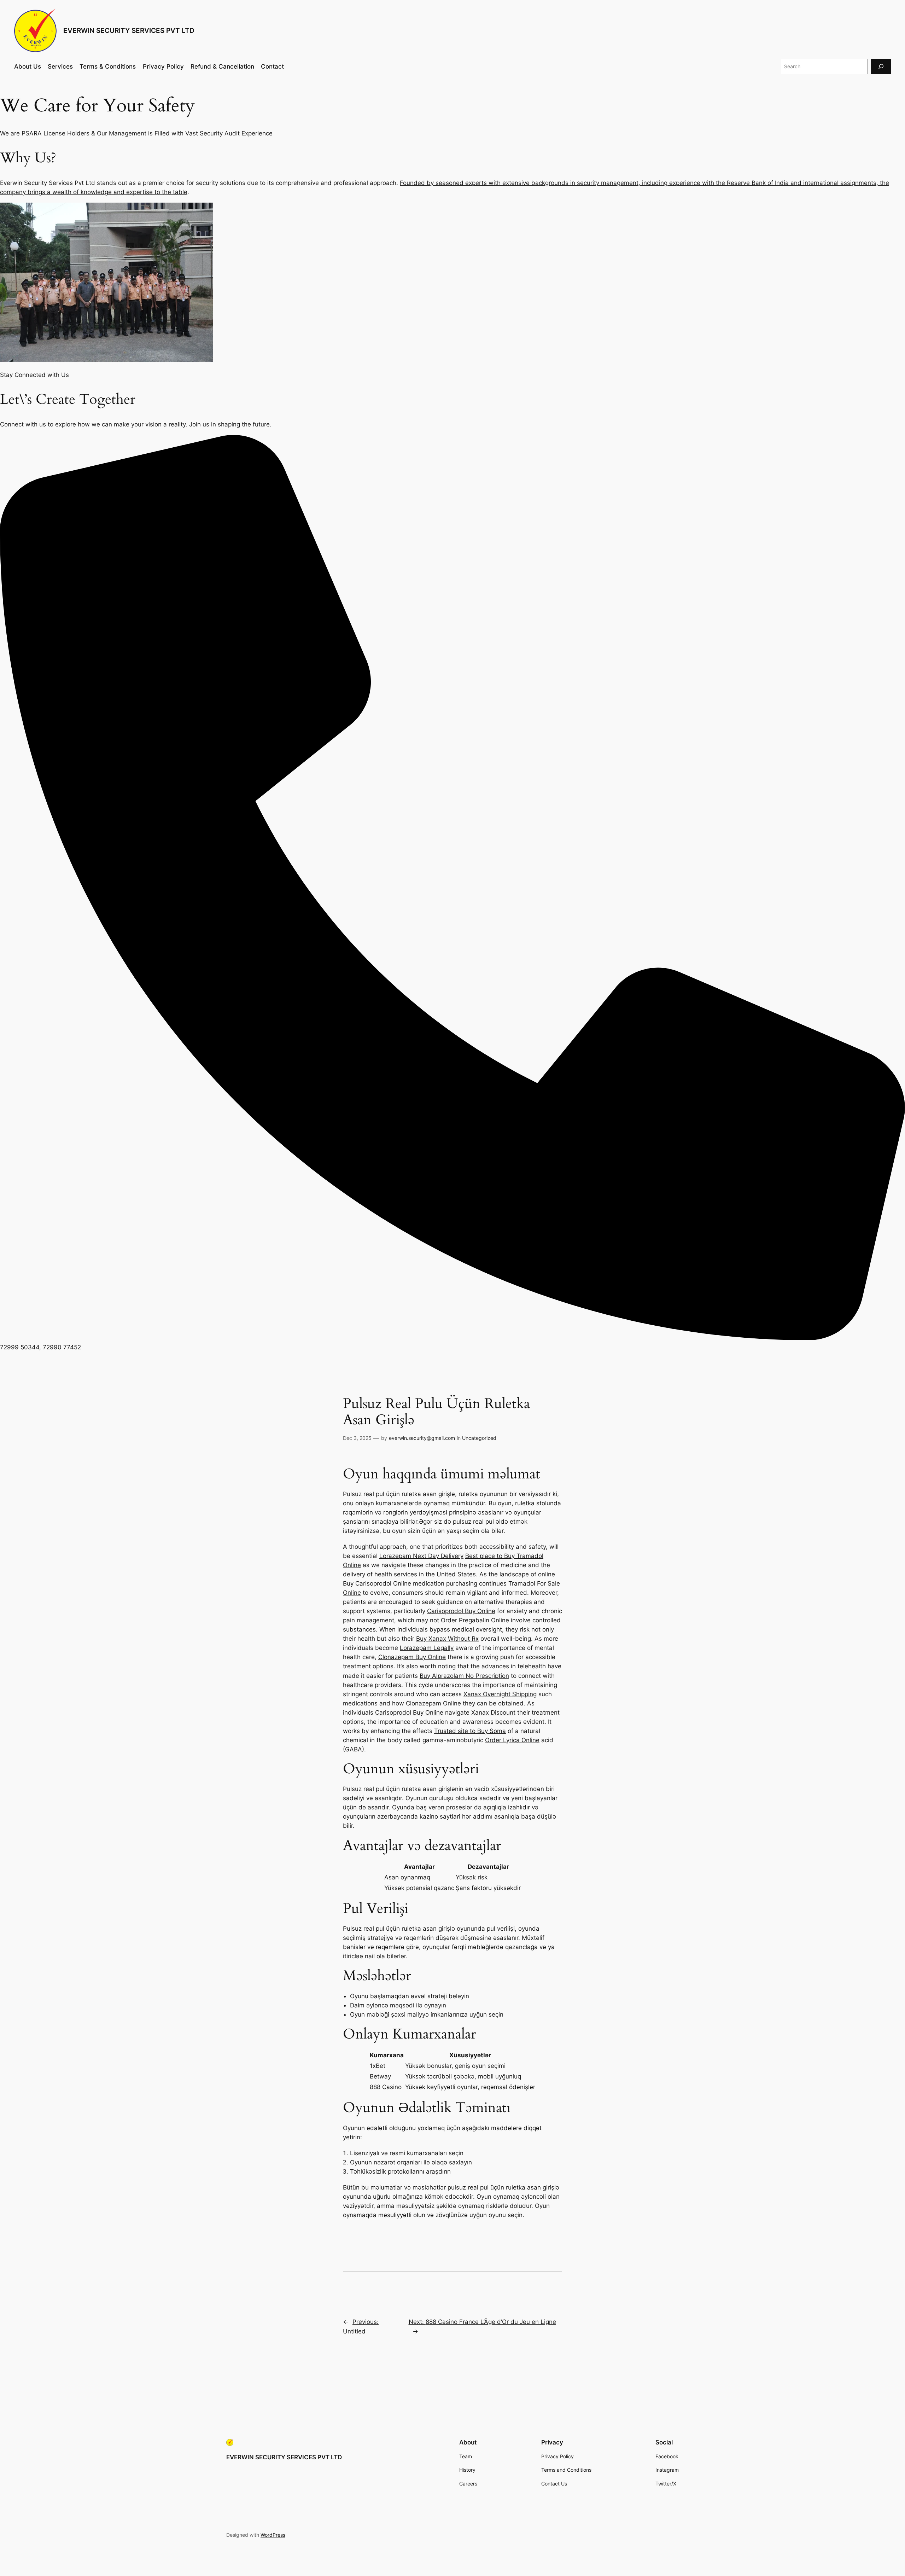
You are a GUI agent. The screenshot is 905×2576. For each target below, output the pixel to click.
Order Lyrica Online (512, 1740)
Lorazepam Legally (427, 1648)
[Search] (881, 66)
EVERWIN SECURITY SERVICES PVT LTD (129, 30)
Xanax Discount (493, 1713)
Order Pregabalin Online (475, 1620)
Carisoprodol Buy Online (461, 1611)
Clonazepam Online (433, 1703)
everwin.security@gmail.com (422, 1438)
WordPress (273, 2535)
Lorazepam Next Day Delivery (421, 1556)
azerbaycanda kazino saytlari (419, 1816)
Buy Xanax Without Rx (447, 1639)
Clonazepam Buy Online (412, 1657)
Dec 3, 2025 (357, 1438)
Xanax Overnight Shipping (500, 1694)
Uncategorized (479, 1438)
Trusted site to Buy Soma (470, 1731)
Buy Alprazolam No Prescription (464, 1676)
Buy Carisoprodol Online (377, 1583)
